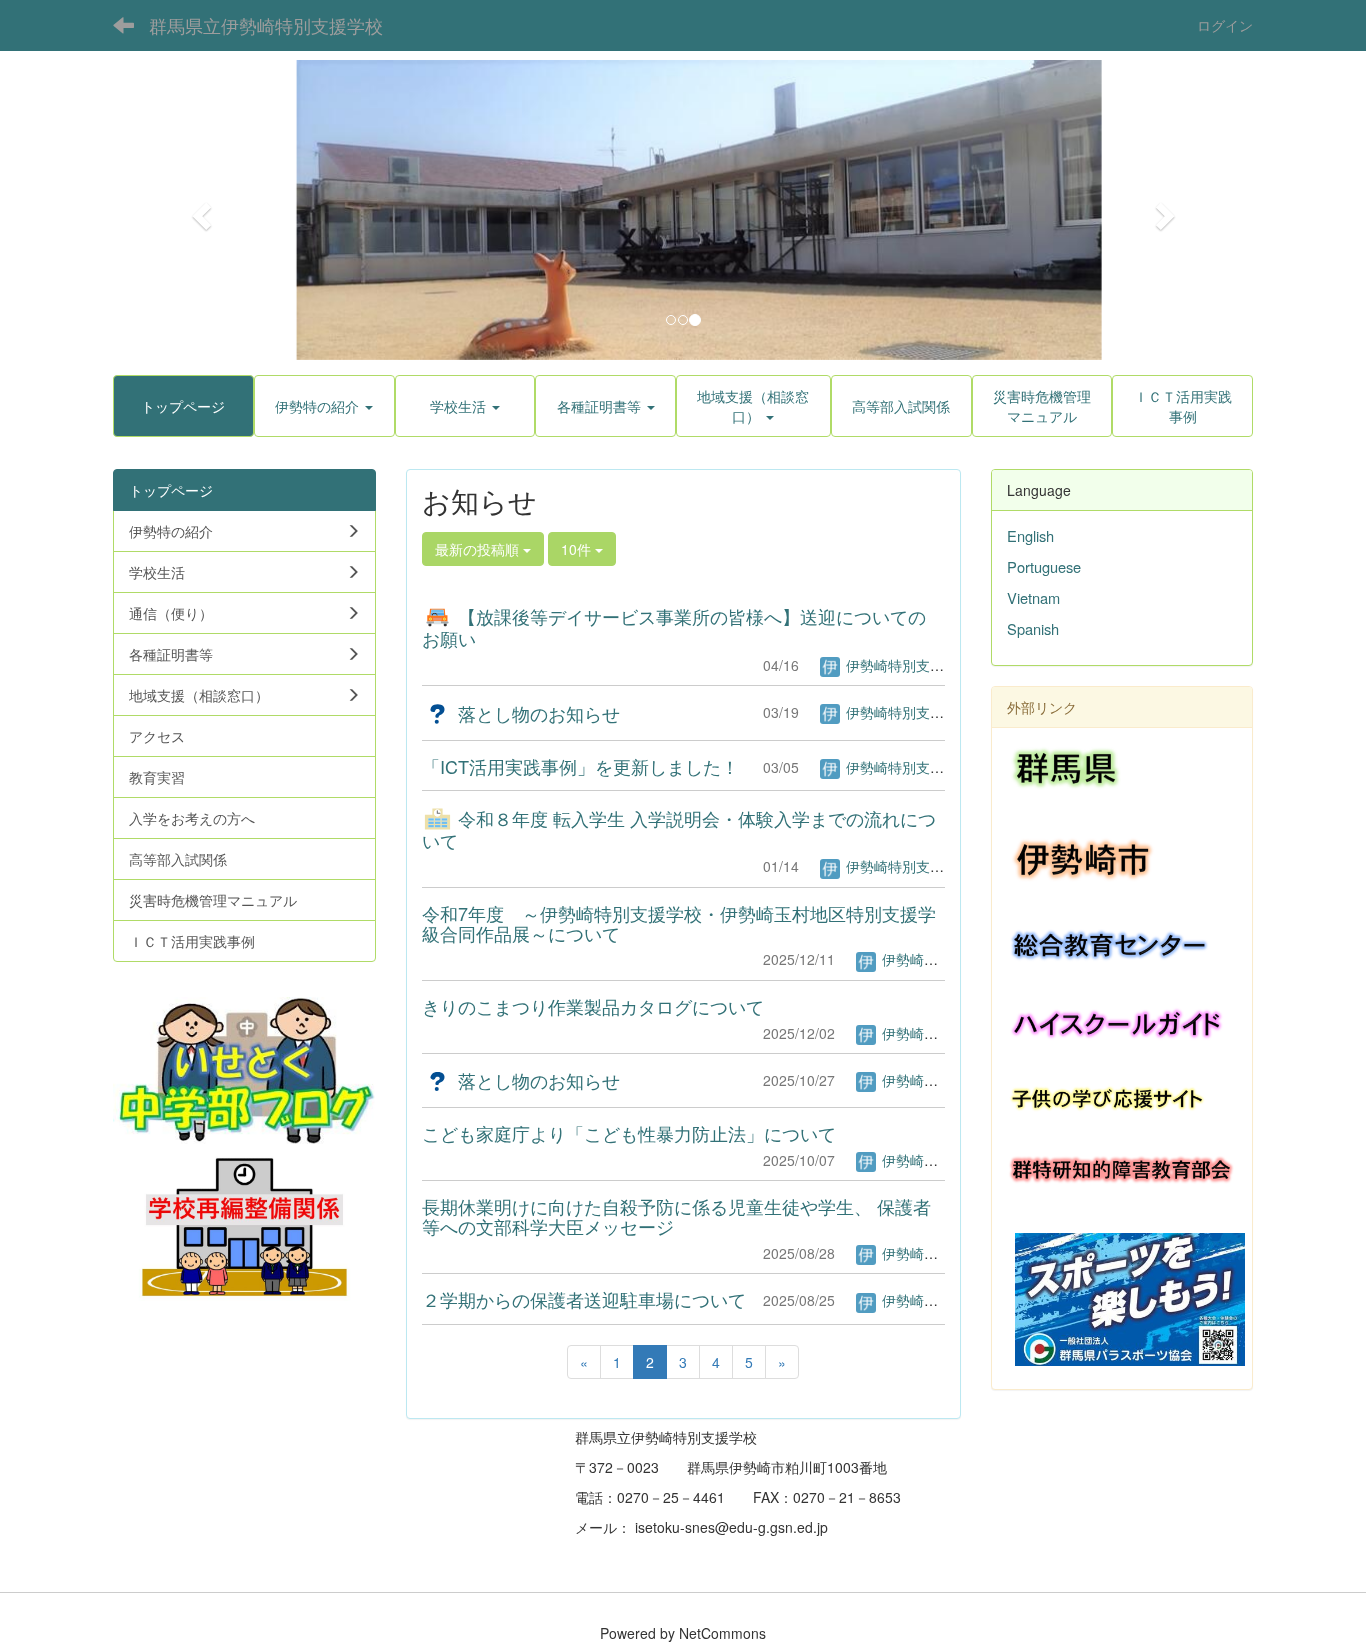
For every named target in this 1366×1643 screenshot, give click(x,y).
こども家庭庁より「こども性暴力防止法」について (629, 1133)
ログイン (1225, 25)
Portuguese (1044, 566)
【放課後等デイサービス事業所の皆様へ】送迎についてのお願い (674, 627)
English (1030, 535)
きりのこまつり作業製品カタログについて (593, 1006)
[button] (198, 210)
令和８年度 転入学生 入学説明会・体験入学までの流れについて (679, 829)
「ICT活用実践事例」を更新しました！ (580, 766)
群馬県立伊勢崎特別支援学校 (266, 25)
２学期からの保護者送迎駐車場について (584, 1299)
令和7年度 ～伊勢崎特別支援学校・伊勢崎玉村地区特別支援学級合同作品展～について (679, 923)
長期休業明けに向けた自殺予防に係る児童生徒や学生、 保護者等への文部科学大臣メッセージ (676, 1216)
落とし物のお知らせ (536, 713)
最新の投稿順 (479, 549)
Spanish (1033, 628)
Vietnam (1033, 597)
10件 (578, 549)
